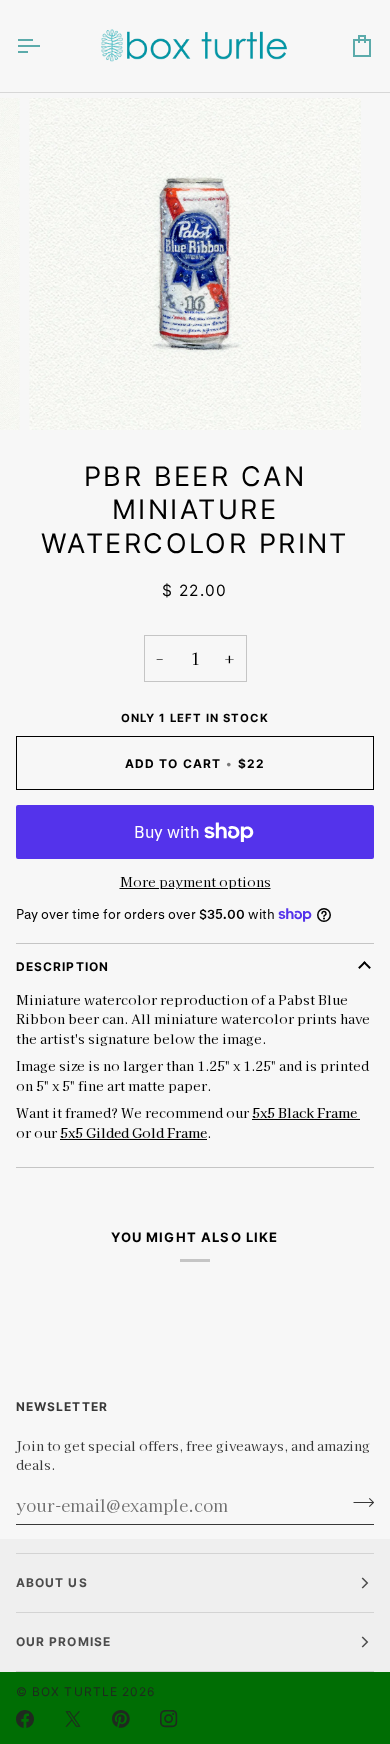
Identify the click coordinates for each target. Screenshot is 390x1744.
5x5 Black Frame (306, 1112)
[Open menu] (46, 46)
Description (62, 966)
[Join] (357, 1503)
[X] (73, 1719)
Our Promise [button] (63, 1641)
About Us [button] (52, 1582)
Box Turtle (75, 1691)
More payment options (195, 881)
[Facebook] (25, 1719)
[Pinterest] (121, 1719)
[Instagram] (169, 1719)
